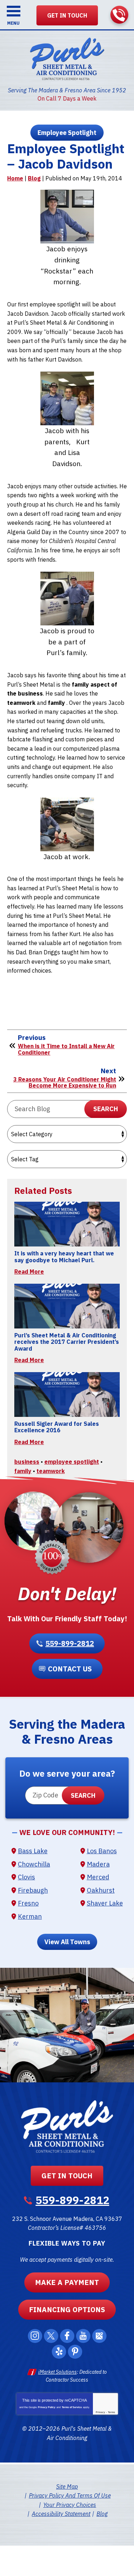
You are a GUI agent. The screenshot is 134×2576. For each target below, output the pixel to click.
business (27, 1462)
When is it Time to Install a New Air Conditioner (66, 1049)
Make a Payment (67, 2282)
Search (106, 1109)
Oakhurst (101, 1890)
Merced (98, 1877)
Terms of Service (72, 2407)
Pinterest (75, 2352)
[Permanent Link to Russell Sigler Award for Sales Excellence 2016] (67, 1394)
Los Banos (102, 1851)
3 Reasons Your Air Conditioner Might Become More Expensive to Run (65, 1083)
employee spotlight (72, 1462)
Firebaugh (33, 1890)
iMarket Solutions (58, 2372)
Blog (34, 178)
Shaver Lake (105, 1903)
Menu (13, 23)
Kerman (30, 1916)
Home (15, 178)
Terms (111, 2412)
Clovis (26, 1877)
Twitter (51, 2336)
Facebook (67, 2336)
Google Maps (99, 2336)
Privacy (100, 2412)
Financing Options (67, 2309)
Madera (98, 1864)
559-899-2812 (119, 15)
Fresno (28, 1903)
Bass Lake (33, 1851)
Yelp (59, 2352)
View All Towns (67, 1942)
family (23, 1471)
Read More (29, 1272)
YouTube (83, 2336)
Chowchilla (34, 1864)
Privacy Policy (47, 2407)
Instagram (35, 2336)
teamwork (51, 1471)
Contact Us (70, 1669)
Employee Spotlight (67, 133)
